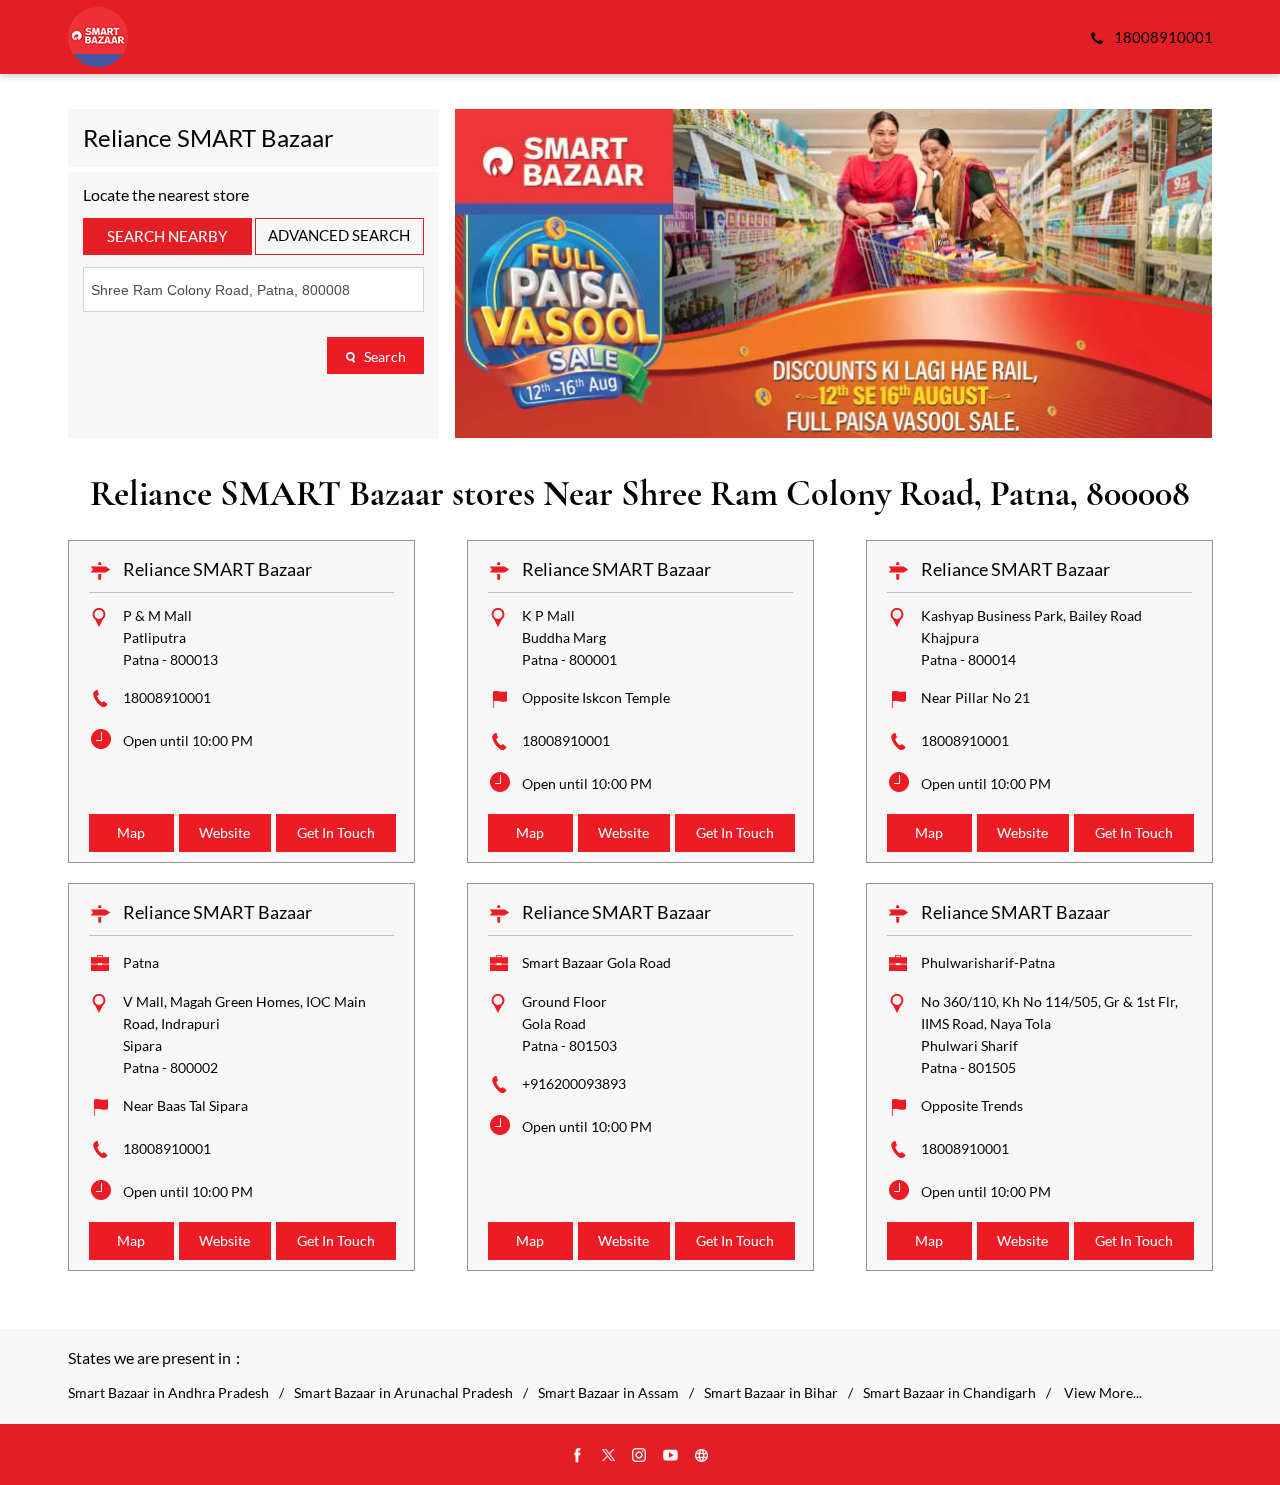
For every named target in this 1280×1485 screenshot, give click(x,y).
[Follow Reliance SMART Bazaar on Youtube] (671, 1456)
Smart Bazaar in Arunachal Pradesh (403, 1393)
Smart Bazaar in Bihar (771, 1393)
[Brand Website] (702, 1456)
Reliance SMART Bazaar (217, 569)
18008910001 (167, 697)
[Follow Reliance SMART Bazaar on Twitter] (609, 1456)
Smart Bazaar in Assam (608, 1393)
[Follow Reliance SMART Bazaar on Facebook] (578, 1456)
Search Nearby (167, 236)
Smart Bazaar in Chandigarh (949, 1393)
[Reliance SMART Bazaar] (98, 37)
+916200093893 (574, 1083)
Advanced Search (339, 235)
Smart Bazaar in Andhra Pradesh (168, 1393)
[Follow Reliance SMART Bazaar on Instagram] (640, 1456)
